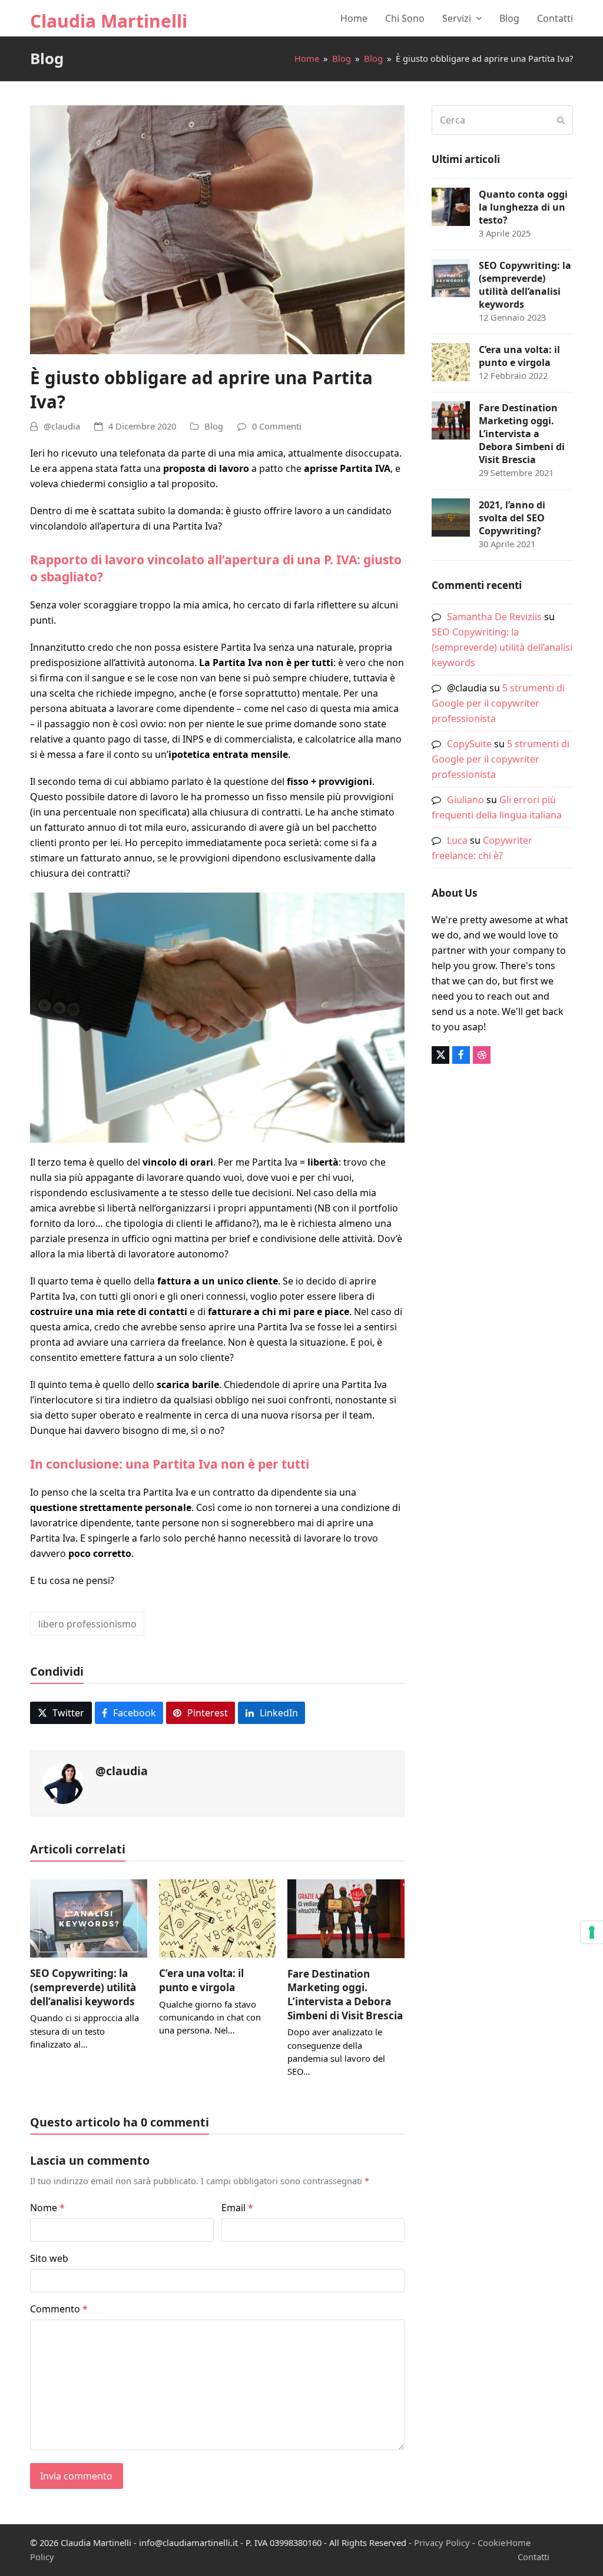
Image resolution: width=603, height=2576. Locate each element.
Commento (59, 2309)
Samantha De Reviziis (494, 617)
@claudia (62, 426)
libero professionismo (87, 1624)
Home (518, 2542)
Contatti (534, 2557)
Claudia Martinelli (109, 21)
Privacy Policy (442, 2542)
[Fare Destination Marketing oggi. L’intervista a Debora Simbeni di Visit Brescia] (346, 1918)
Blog (214, 426)
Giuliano (465, 800)
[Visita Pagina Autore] (63, 1782)
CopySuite (469, 744)
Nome (47, 2208)
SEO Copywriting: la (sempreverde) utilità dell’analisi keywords (83, 1987)
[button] (61, 1713)
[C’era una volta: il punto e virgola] (218, 1918)
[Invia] (561, 120)
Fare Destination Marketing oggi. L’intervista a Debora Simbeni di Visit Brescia (345, 1995)
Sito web (49, 2258)
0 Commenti (277, 426)
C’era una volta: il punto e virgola (201, 1980)
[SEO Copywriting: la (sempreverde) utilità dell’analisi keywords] (89, 1918)
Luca (457, 840)
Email (237, 2208)
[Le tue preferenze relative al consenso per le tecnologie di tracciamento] (592, 1932)
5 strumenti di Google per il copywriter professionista (498, 703)
